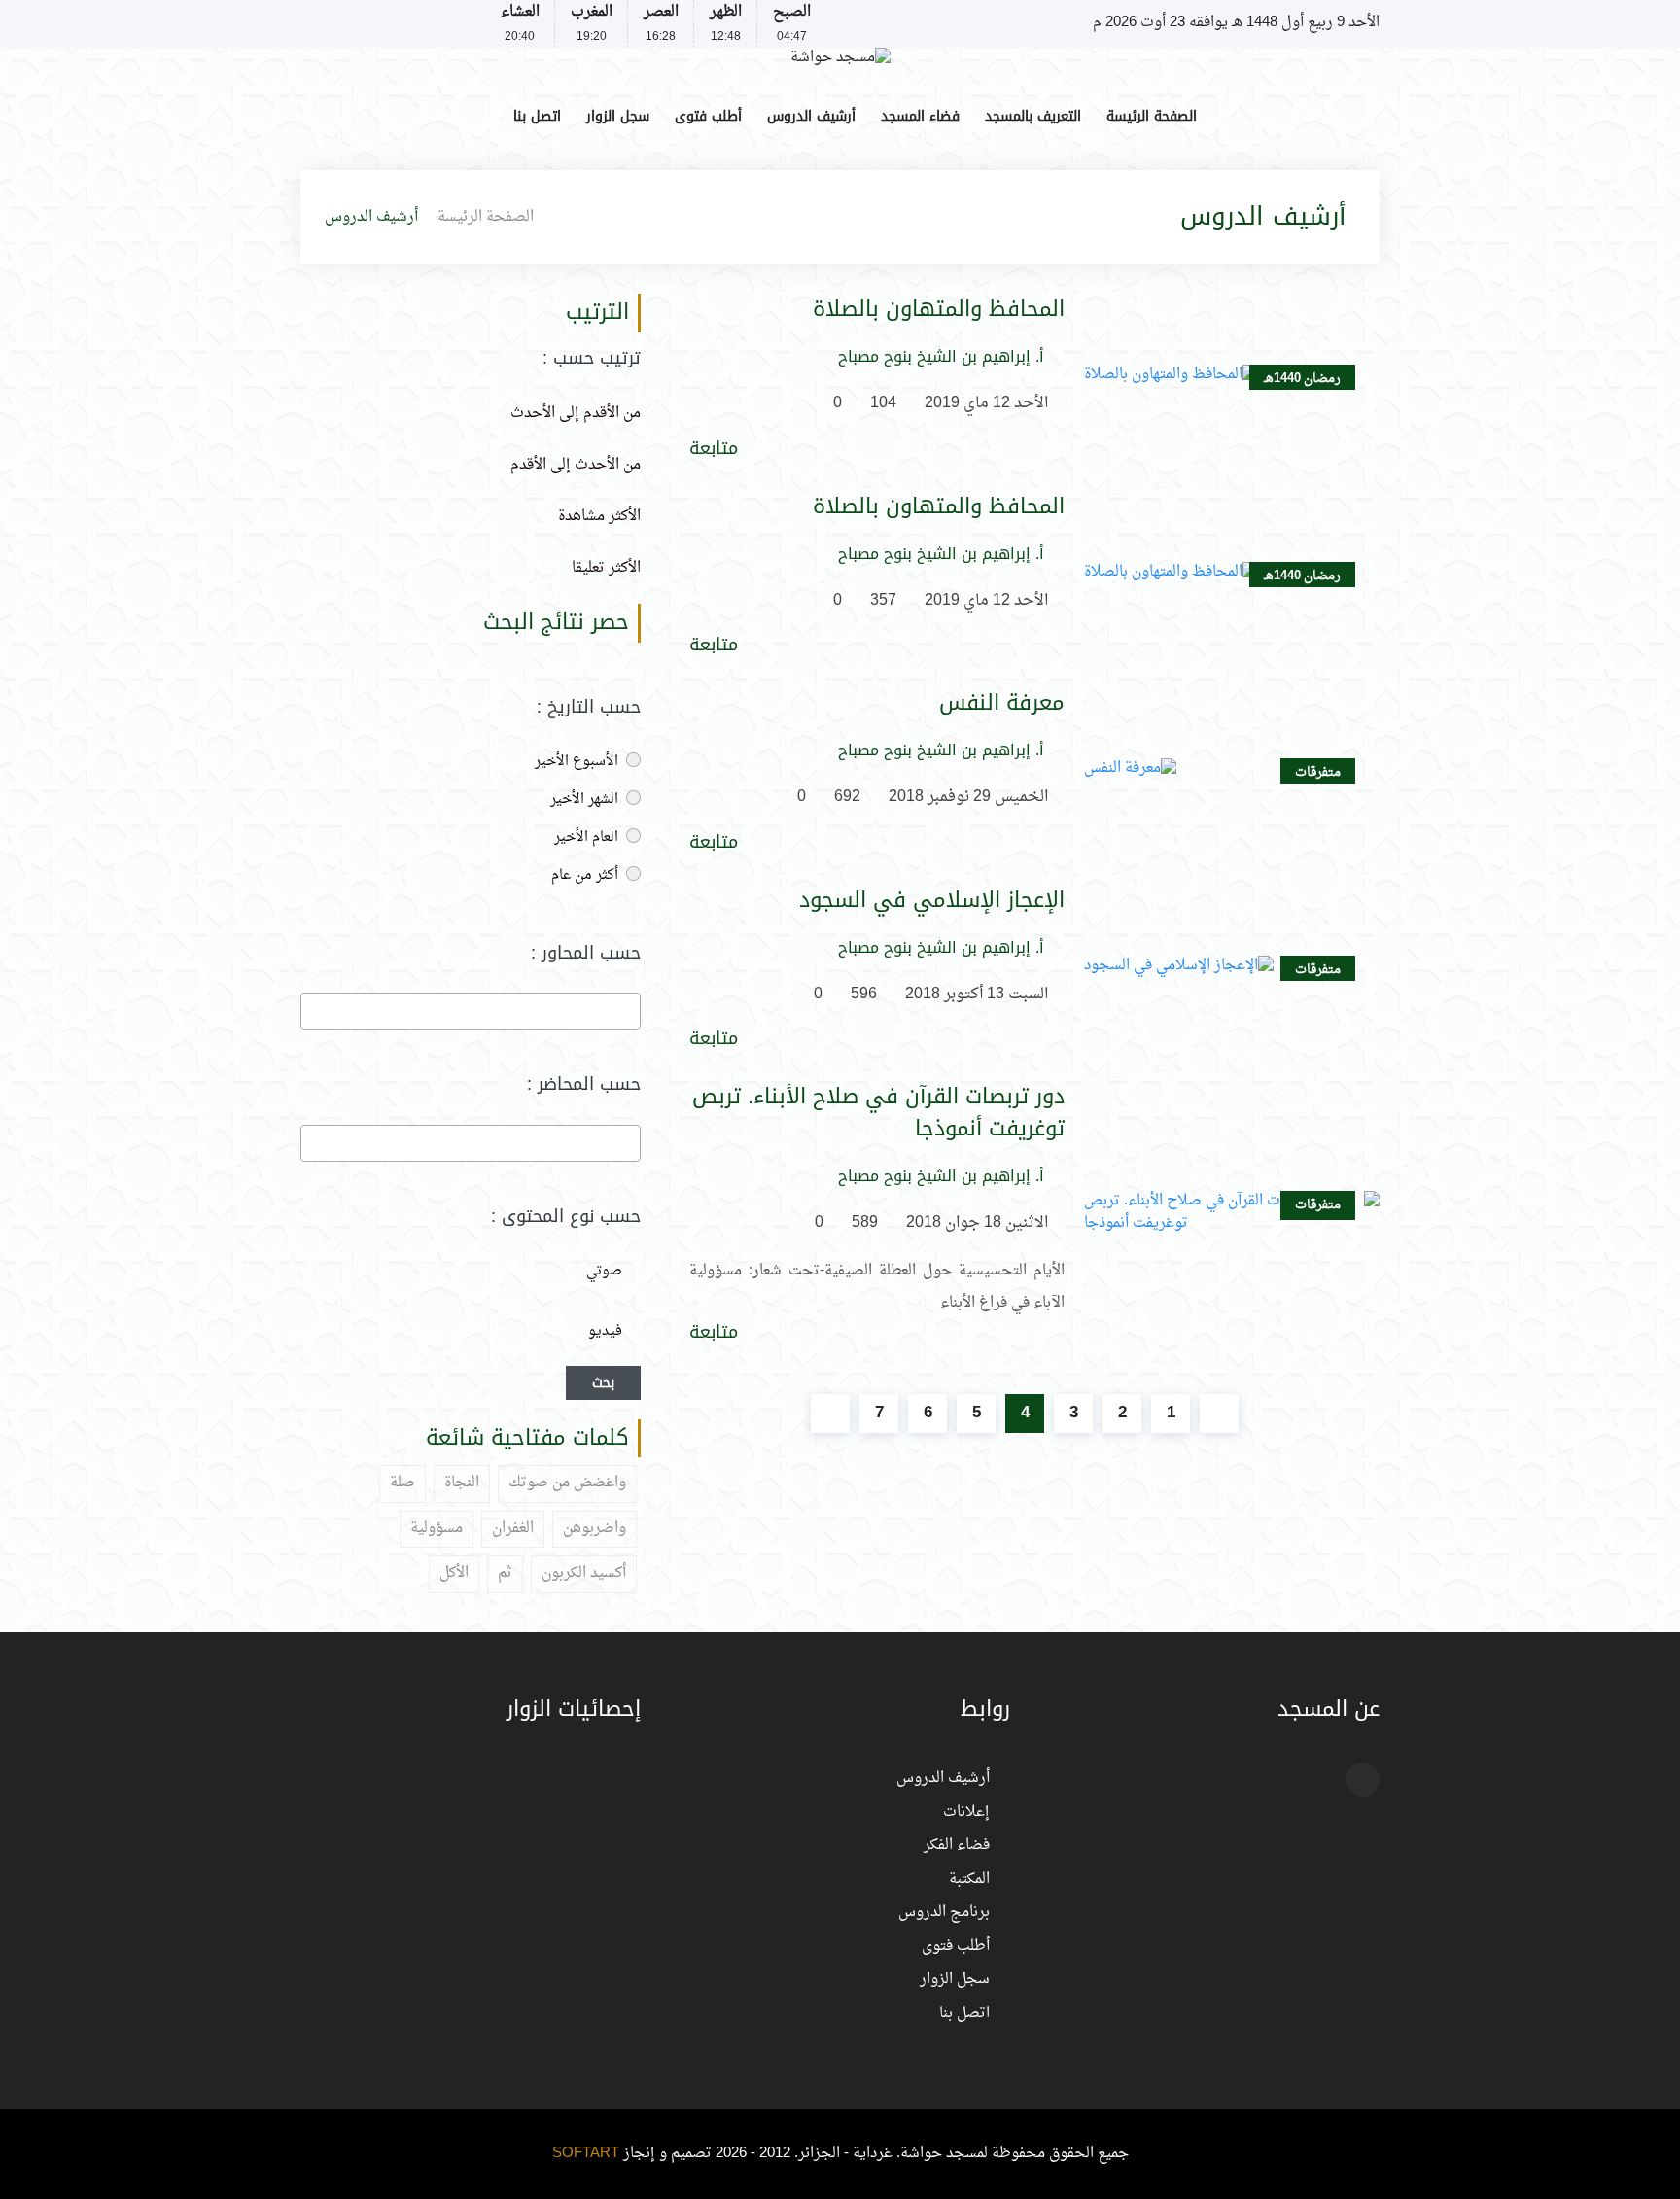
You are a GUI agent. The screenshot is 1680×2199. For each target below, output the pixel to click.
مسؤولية (437, 1529)
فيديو (605, 1331)
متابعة (714, 449)
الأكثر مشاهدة (599, 517)
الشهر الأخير (586, 800)
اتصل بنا (537, 116)
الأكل (454, 1573)
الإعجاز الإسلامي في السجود (932, 901)
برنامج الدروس (944, 1913)
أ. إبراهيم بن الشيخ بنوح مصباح (941, 357)
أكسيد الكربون (584, 1573)
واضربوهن (595, 1529)
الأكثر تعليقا (606, 568)
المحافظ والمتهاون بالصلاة (939, 310)
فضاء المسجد (920, 116)
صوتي (604, 1271)
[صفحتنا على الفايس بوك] (312, 24)
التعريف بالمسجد (1033, 116)
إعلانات (966, 1813)
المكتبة (969, 1880)
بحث (603, 1383)
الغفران (513, 1529)
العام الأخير (588, 838)
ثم (505, 1573)
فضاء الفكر (957, 1846)
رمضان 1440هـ (1302, 379)
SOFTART (586, 2154)
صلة (402, 1483)
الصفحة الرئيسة (1152, 116)
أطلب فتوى (708, 116)
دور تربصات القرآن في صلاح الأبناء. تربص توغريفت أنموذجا (878, 1113)
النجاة (462, 1483)
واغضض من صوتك (567, 1483)
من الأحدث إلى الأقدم (576, 465)
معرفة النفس (1002, 703)
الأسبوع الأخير (578, 762)
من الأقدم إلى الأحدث (576, 414)
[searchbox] (630, 1010)
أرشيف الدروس (811, 116)
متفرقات (1318, 772)
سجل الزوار (618, 116)
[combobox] (471, 1011)
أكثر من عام (587, 875)
